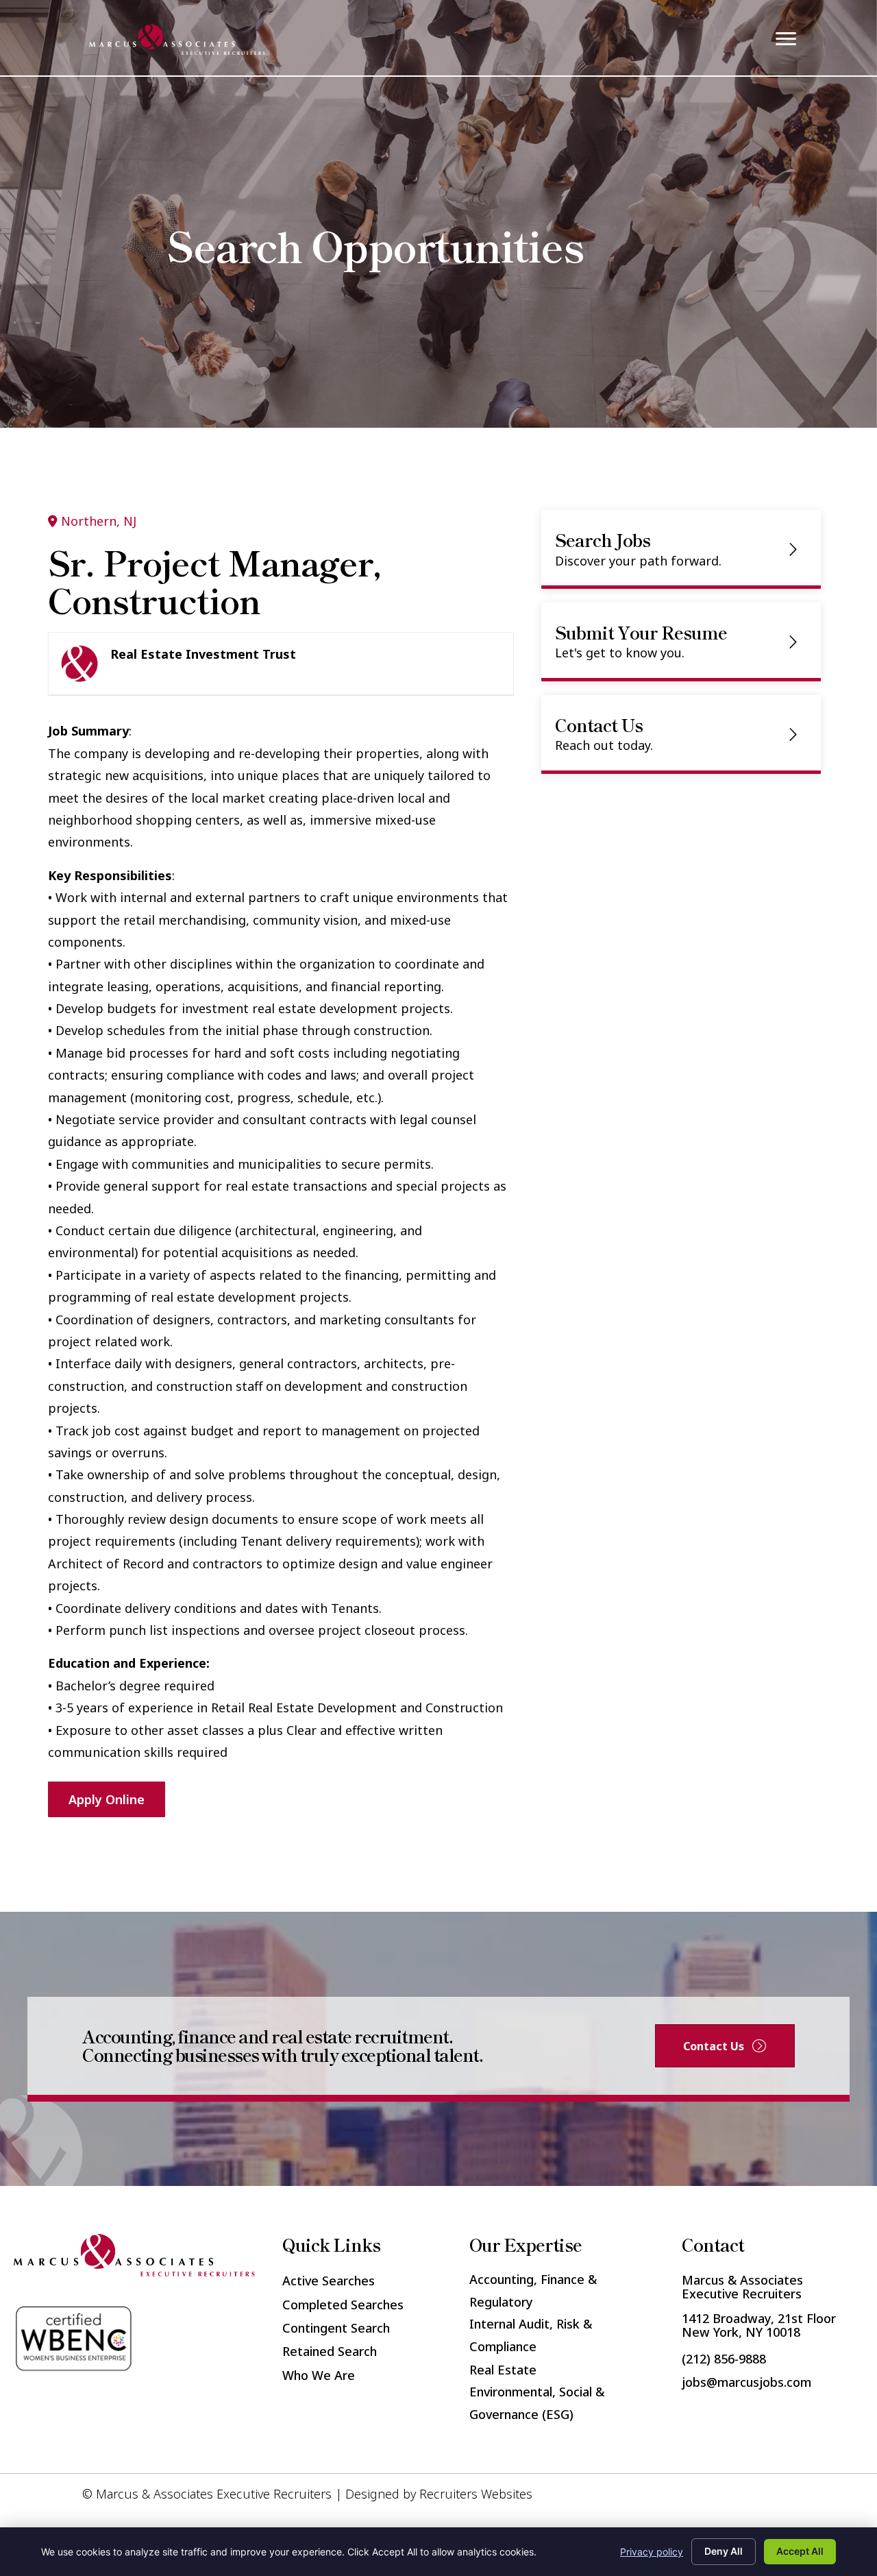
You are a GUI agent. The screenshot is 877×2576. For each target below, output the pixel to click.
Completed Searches (343, 2305)
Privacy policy (652, 2552)
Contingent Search (336, 2328)
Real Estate (503, 2370)
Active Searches (329, 2281)
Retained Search (330, 2351)
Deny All (724, 2551)
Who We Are (319, 2375)
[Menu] (786, 39)
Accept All (800, 2551)
